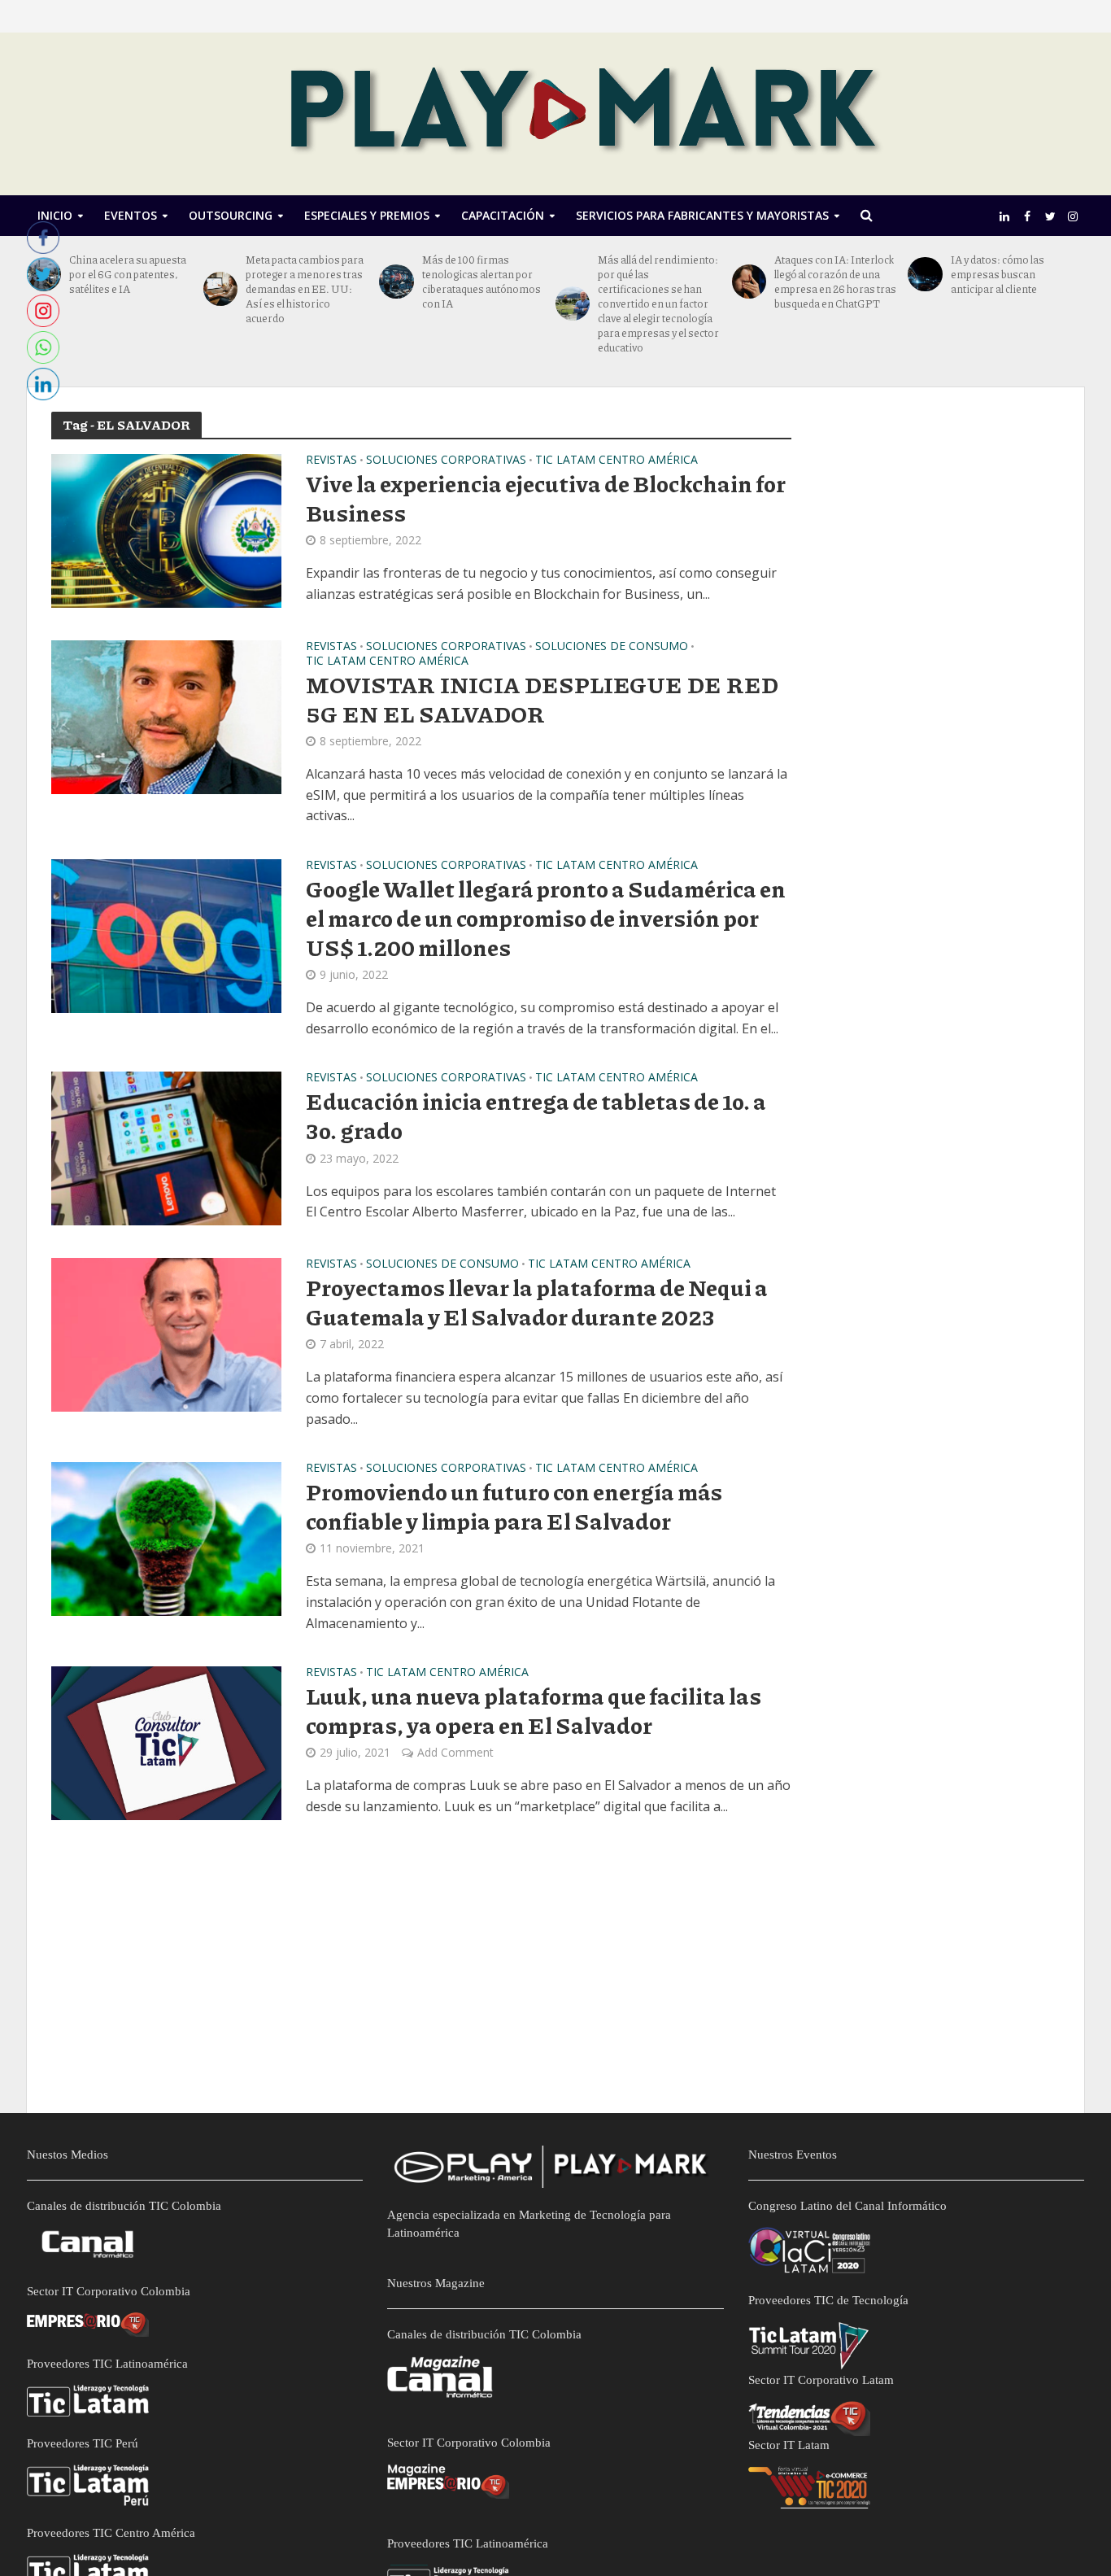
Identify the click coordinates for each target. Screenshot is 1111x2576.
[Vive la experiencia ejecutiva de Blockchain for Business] (166, 530)
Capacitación (503, 215)
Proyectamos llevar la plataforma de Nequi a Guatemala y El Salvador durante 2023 (537, 1302)
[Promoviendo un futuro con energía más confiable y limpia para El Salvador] (166, 1538)
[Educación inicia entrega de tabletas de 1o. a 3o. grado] (166, 1147)
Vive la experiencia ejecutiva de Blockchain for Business (546, 498)
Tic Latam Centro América (616, 461)
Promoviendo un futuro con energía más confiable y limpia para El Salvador (514, 1506)
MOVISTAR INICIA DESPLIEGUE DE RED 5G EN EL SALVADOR (542, 699)
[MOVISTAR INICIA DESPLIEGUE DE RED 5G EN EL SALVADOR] (166, 716)
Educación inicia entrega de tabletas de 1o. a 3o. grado (536, 1116)
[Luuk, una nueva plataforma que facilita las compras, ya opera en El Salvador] (166, 1742)
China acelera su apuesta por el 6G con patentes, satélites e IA (128, 274)
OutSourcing (231, 215)
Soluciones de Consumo (612, 647)
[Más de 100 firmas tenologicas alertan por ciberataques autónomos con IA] (396, 282)
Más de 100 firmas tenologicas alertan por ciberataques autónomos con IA (481, 282)
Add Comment (455, 1752)
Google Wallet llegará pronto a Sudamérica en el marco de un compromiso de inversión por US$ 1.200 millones (546, 918)
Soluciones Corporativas (446, 461)
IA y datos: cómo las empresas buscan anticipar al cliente (998, 274)
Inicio (55, 215)
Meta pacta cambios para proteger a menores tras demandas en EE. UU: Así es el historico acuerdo (305, 289)
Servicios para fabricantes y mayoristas (702, 215)
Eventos (131, 215)
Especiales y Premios (367, 215)
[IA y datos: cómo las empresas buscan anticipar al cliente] (925, 274)
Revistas (331, 461)
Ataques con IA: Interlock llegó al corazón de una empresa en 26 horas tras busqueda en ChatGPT (835, 282)
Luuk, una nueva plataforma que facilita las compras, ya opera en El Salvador (534, 1710)
